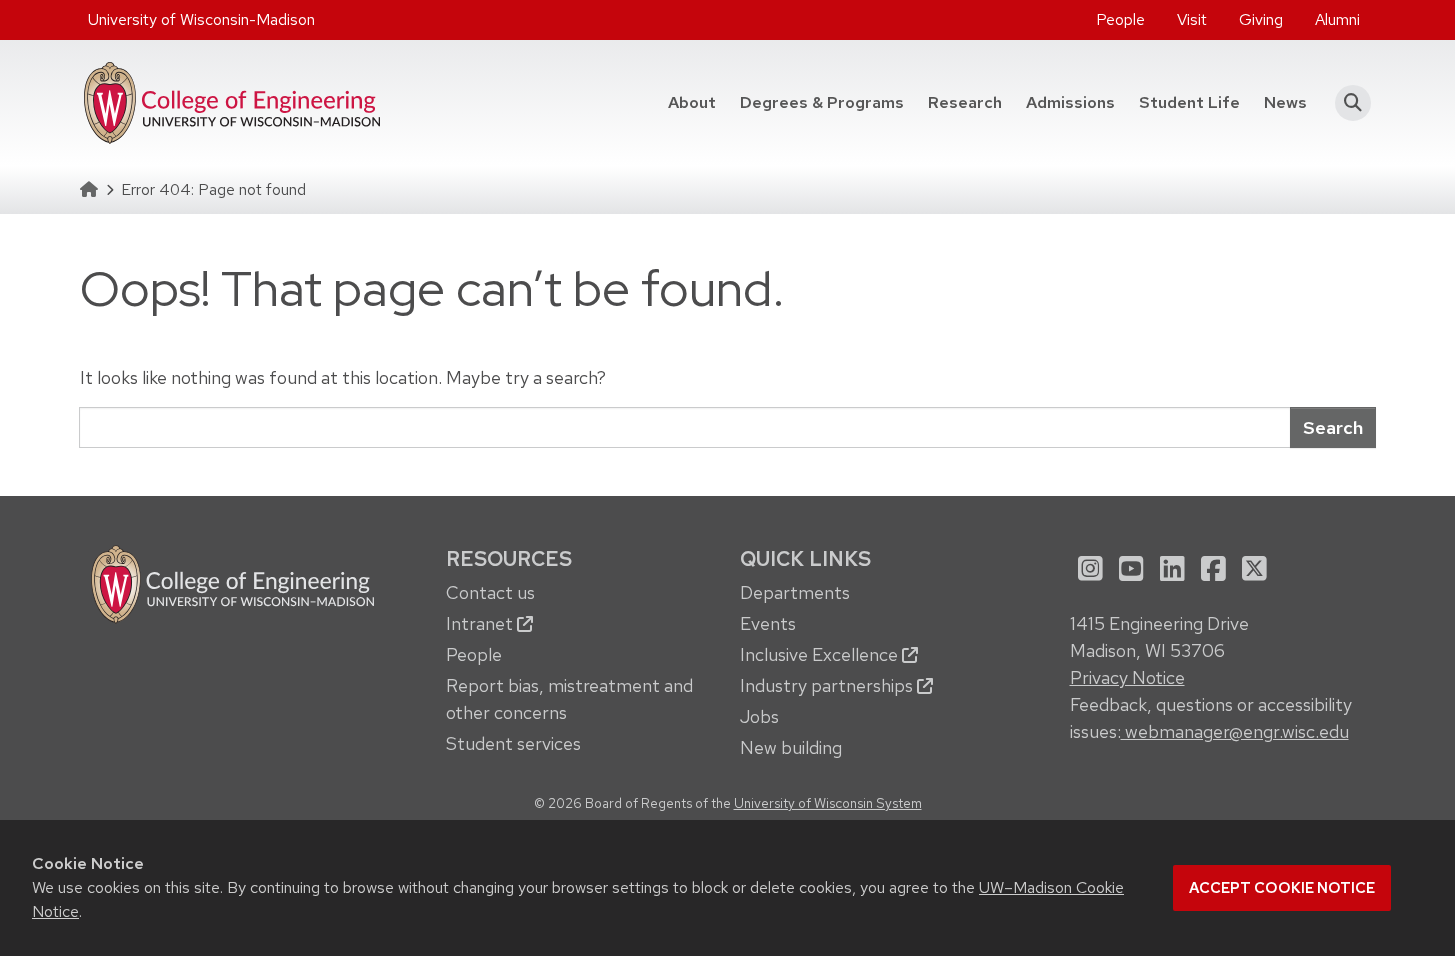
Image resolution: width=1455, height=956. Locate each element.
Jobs (759, 716)
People (1120, 19)
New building (791, 747)
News (1285, 102)
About (692, 102)
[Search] (1347, 103)
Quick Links (805, 558)
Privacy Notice (1127, 677)
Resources (509, 558)
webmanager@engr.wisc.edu (1235, 731)
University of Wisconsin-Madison (201, 19)
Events (768, 623)
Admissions (1070, 102)
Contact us (490, 592)
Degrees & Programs (828, 102)
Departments (795, 592)
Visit (1192, 19)
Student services (513, 743)
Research (965, 102)
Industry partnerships (828, 685)
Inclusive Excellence (821, 654)
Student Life (1189, 102)
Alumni (1337, 19)
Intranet (481, 623)
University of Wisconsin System (828, 803)
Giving (1261, 19)
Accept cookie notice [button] (1282, 888)
